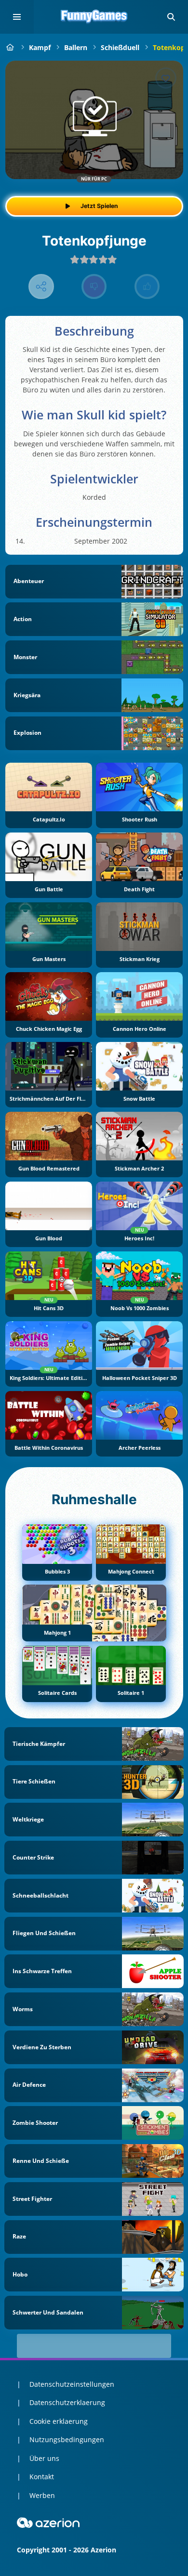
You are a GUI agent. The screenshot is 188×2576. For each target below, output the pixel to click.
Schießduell (120, 47)
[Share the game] (41, 287)
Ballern (76, 47)
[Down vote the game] (94, 287)
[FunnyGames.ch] (10, 47)
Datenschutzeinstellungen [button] (72, 2384)
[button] (171, 17)
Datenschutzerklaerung (67, 2402)
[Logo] (94, 17)
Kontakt (42, 2477)
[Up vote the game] (147, 287)
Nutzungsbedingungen (67, 2439)
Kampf (40, 47)
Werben (42, 2495)
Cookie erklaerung (59, 2421)
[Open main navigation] (17, 17)
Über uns (44, 2458)
